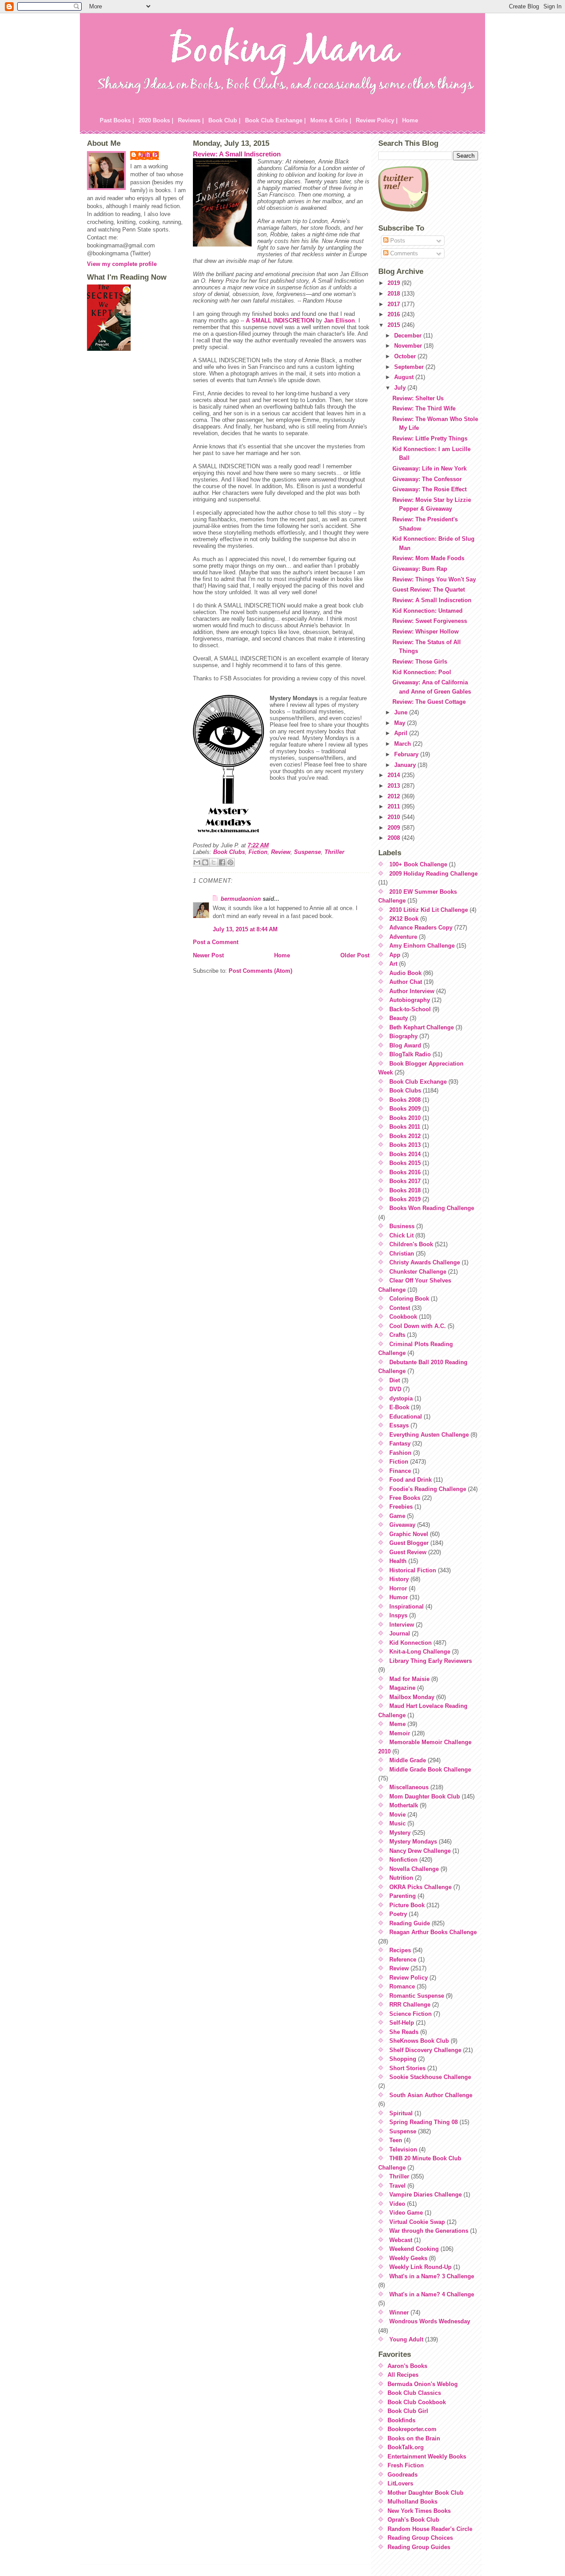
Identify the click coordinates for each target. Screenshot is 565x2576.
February (407, 754)
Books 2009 (405, 1109)
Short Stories (407, 2068)
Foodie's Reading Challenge (428, 1489)
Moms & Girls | (331, 120)
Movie (397, 1815)
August (405, 377)
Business (402, 1226)
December (409, 336)
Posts (397, 241)
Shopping (403, 2059)
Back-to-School (410, 1009)
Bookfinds (401, 2420)
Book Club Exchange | (275, 120)
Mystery (400, 1833)
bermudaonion (241, 899)
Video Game (406, 2213)
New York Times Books (419, 2511)
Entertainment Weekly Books (427, 2456)
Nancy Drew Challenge (420, 1851)
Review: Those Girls (420, 662)
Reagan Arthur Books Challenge (433, 1932)
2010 (395, 817)
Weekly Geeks (408, 2258)
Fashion (400, 1453)
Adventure (403, 937)
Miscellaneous (409, 1787)
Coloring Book (409, 1299)
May (401, 723)
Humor (399, 1597)
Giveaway (402, 1525)
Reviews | (191, 120)
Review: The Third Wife (424, 408)
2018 (395, 294)
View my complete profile (122, 264)
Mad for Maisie (409, 1679)
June (402, 712)
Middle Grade (408, 1760)
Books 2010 (405, 1118)
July (401, 388)
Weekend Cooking (414, 2249)
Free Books (405, 1498)
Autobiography (410, 1000)
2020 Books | (156, 120)
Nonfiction (403, 1860)
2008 (395, 838)
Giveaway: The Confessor (427, 479)
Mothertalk (404, 1805)
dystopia (401, 1398)
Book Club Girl (408, 2411)
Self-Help (402, 2023)
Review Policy (409, 1978)
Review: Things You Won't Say (434, 579)
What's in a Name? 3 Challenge (432, 2276)
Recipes (400, 1950)
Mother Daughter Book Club (426, 2493)
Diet (395, 1380)
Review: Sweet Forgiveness (430, 621)
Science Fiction (411, 2014)
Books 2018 (405, 1190)
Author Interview (412, 991)
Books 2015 (405, 1163)
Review (281, 852)
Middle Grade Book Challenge (430, 1770)
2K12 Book (404, 919)
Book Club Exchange (418, 1082)
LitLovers (400, 2483)
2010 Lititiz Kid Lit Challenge (429, 910)
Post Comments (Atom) (260, 971)
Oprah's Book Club (413, 2520)
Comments (403, 253)
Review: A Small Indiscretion (237, 154)
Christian (402, 1254)
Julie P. (149, 155)
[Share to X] (214, 862)
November (409, 346)
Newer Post (208, 955)
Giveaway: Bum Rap (420, 569)
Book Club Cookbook (417, 2402)
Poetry (398, 1914)
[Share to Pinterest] (230, 862)
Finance (400, 1471)
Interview (402, 1625)
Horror (398, 1588)
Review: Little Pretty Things (430, 438)
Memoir (400, 1733)
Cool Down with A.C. (418, 1326)
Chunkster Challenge (418, 1272)
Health (398, 1561)
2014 (395, 775)
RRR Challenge (410, 2005)
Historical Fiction (413, 1570)
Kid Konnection (411, 1643)
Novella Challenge (414, 1869)
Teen (396, 2140)
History (399, 1579)
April (402, 733)
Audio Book (405, 973)
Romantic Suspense (417, 1996)
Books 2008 (405, 1100)
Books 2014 (405, 1154)
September (410, 367)
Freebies (401, 1507)
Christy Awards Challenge (425, 1262)
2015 (395, 325)
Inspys (398, 1615)
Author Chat (406, 982)
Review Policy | (377, 120)
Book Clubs (229, 852)
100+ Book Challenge (418, 864)
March (403, 744)
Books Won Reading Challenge (432, 1208)
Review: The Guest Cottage (429, 702)
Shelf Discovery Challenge (425, 2050)
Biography (403, 1036)
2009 (395, 828)
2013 (395, 786)
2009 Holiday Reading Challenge (433, 874)
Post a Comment (216, 942)
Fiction (258, 852)
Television (403, 2149)
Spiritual (401, 2113)
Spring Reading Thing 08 (424, 2122)
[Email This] (197, 862)
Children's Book (411, 1244)
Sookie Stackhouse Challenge (430, 2077)
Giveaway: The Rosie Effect (429, 489)
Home (410, 120)
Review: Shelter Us (418, 398)
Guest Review (408, 1552)
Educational (406, 1417)
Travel (397, 2186)
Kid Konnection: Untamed (428, 611)
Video (397, 2204)
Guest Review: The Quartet (429, 590)
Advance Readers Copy (421, 928)
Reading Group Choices (420, 2538)
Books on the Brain (414, 2438)
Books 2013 (405, 1145)
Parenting (403, 1896)
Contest (400, 1308)
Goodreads (403, 2475)
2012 (395, 796)
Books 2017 (405, 1181)
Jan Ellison (339, 321)
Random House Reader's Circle (430, 2529)
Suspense (307, 852)
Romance (402, 1986)
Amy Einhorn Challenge (422, 946)
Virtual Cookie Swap (417, 2222)
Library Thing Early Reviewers (431, 1661)
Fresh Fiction (406, 2465)
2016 (395, 314)
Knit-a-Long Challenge (420, 1652)
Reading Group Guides (419, 2547)
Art (393, 964)
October (406, 356)
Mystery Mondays (413, 1842)
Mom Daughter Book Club (425, 1796)
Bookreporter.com (412, 2429)
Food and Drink (411, 1480)
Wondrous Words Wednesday (430, 2321)
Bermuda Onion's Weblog (423, 2384)
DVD (395, 1389)
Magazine (402, 1688)
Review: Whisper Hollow (426, 632)
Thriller (334, 852)
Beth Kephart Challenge (422, 1027)
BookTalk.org (406, 2447)
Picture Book (407, 1905)
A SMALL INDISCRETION (280, 321)
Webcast (401, 2240)
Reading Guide (410, 1923)
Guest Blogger (409, 1543)
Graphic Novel (409, 1534)
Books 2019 (405, 1199)
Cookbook (403, 1317)
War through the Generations (429, 2231)
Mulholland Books (412, 2502)
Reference (403, 1960)
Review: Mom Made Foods (428, 558)
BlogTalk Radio (410, 1054)
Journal (400, 1633)
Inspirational (407, 1607)
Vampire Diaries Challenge (426, 2195)
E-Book (399, 1407)
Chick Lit (401, 1235)
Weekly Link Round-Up (420, 2267)
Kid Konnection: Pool (422, 672)
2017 (395, 304)
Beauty (399, 1018)
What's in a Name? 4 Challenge (432, 2294)
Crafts (397, 1335)
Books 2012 (405, 1136)
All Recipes (403, 2375)
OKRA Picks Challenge (420, 1887)
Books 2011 (405, 1127)
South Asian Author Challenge (431, 2095)
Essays (399, 1425)
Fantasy (400, 1444)
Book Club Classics (414, 2393)
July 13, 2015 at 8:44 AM (245, 929)
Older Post (355, 955)
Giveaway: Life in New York (429, 469)
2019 (395, 283)
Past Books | (117, 120)
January (406, 765)
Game (397, 1516)
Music (397, 1823)
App (395, 955)
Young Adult (406, 2339)
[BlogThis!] (205, 862)
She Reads (404, 2032)
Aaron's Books (407, 2366)
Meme (397, 1724)
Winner (399, 2312)
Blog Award (405, 1045)
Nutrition (401, 1878)
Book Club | (224, 120)
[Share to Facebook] (222, 862)
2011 (395, 806)
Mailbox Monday (412, 1697)
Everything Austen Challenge (429, 1435)
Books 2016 (405, 1172)
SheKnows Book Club (419, 2041)
